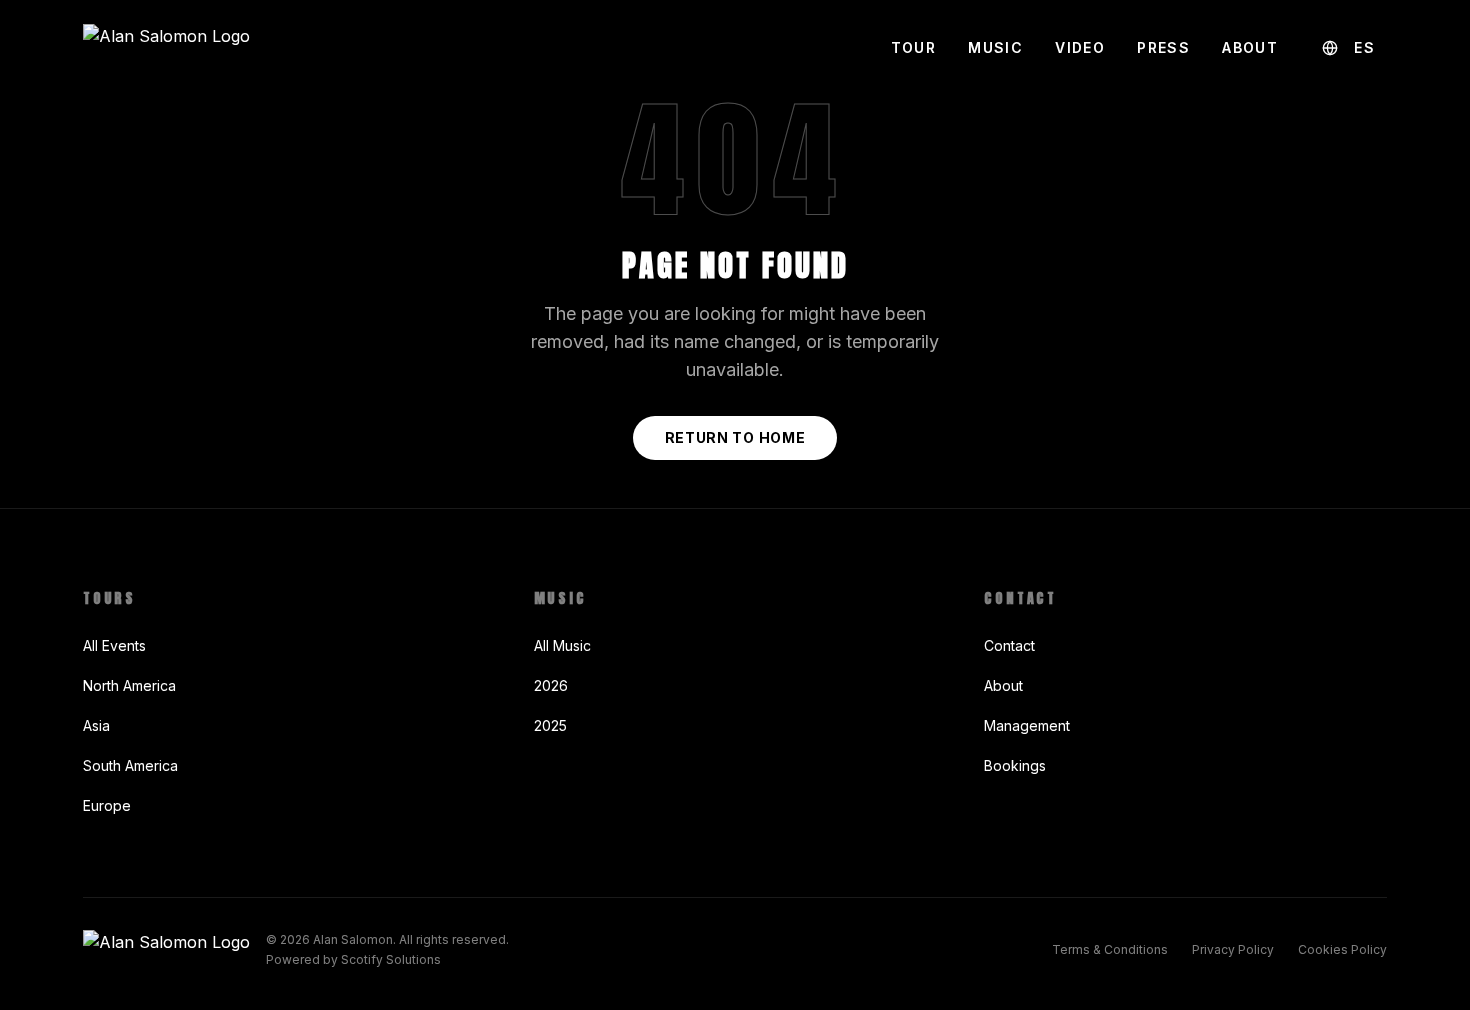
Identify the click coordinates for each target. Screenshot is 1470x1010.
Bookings (1015, 765)
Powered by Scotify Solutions (353, 959)
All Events (114, 645)
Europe (107, 805)
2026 (551, 685)
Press (1163, 47)
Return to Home (735, 437)
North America (129, 685)
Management (1027, 725)
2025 (550, 725)
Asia (96, 725)
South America (130, 765)
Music (995, 47)
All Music (562, 645)
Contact (1009, 645)
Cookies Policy (1342, 949)
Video (1080, 47)
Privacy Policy (1233, 949)
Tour (914, 47)
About (1250, 47)
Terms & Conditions (1110, 949)
